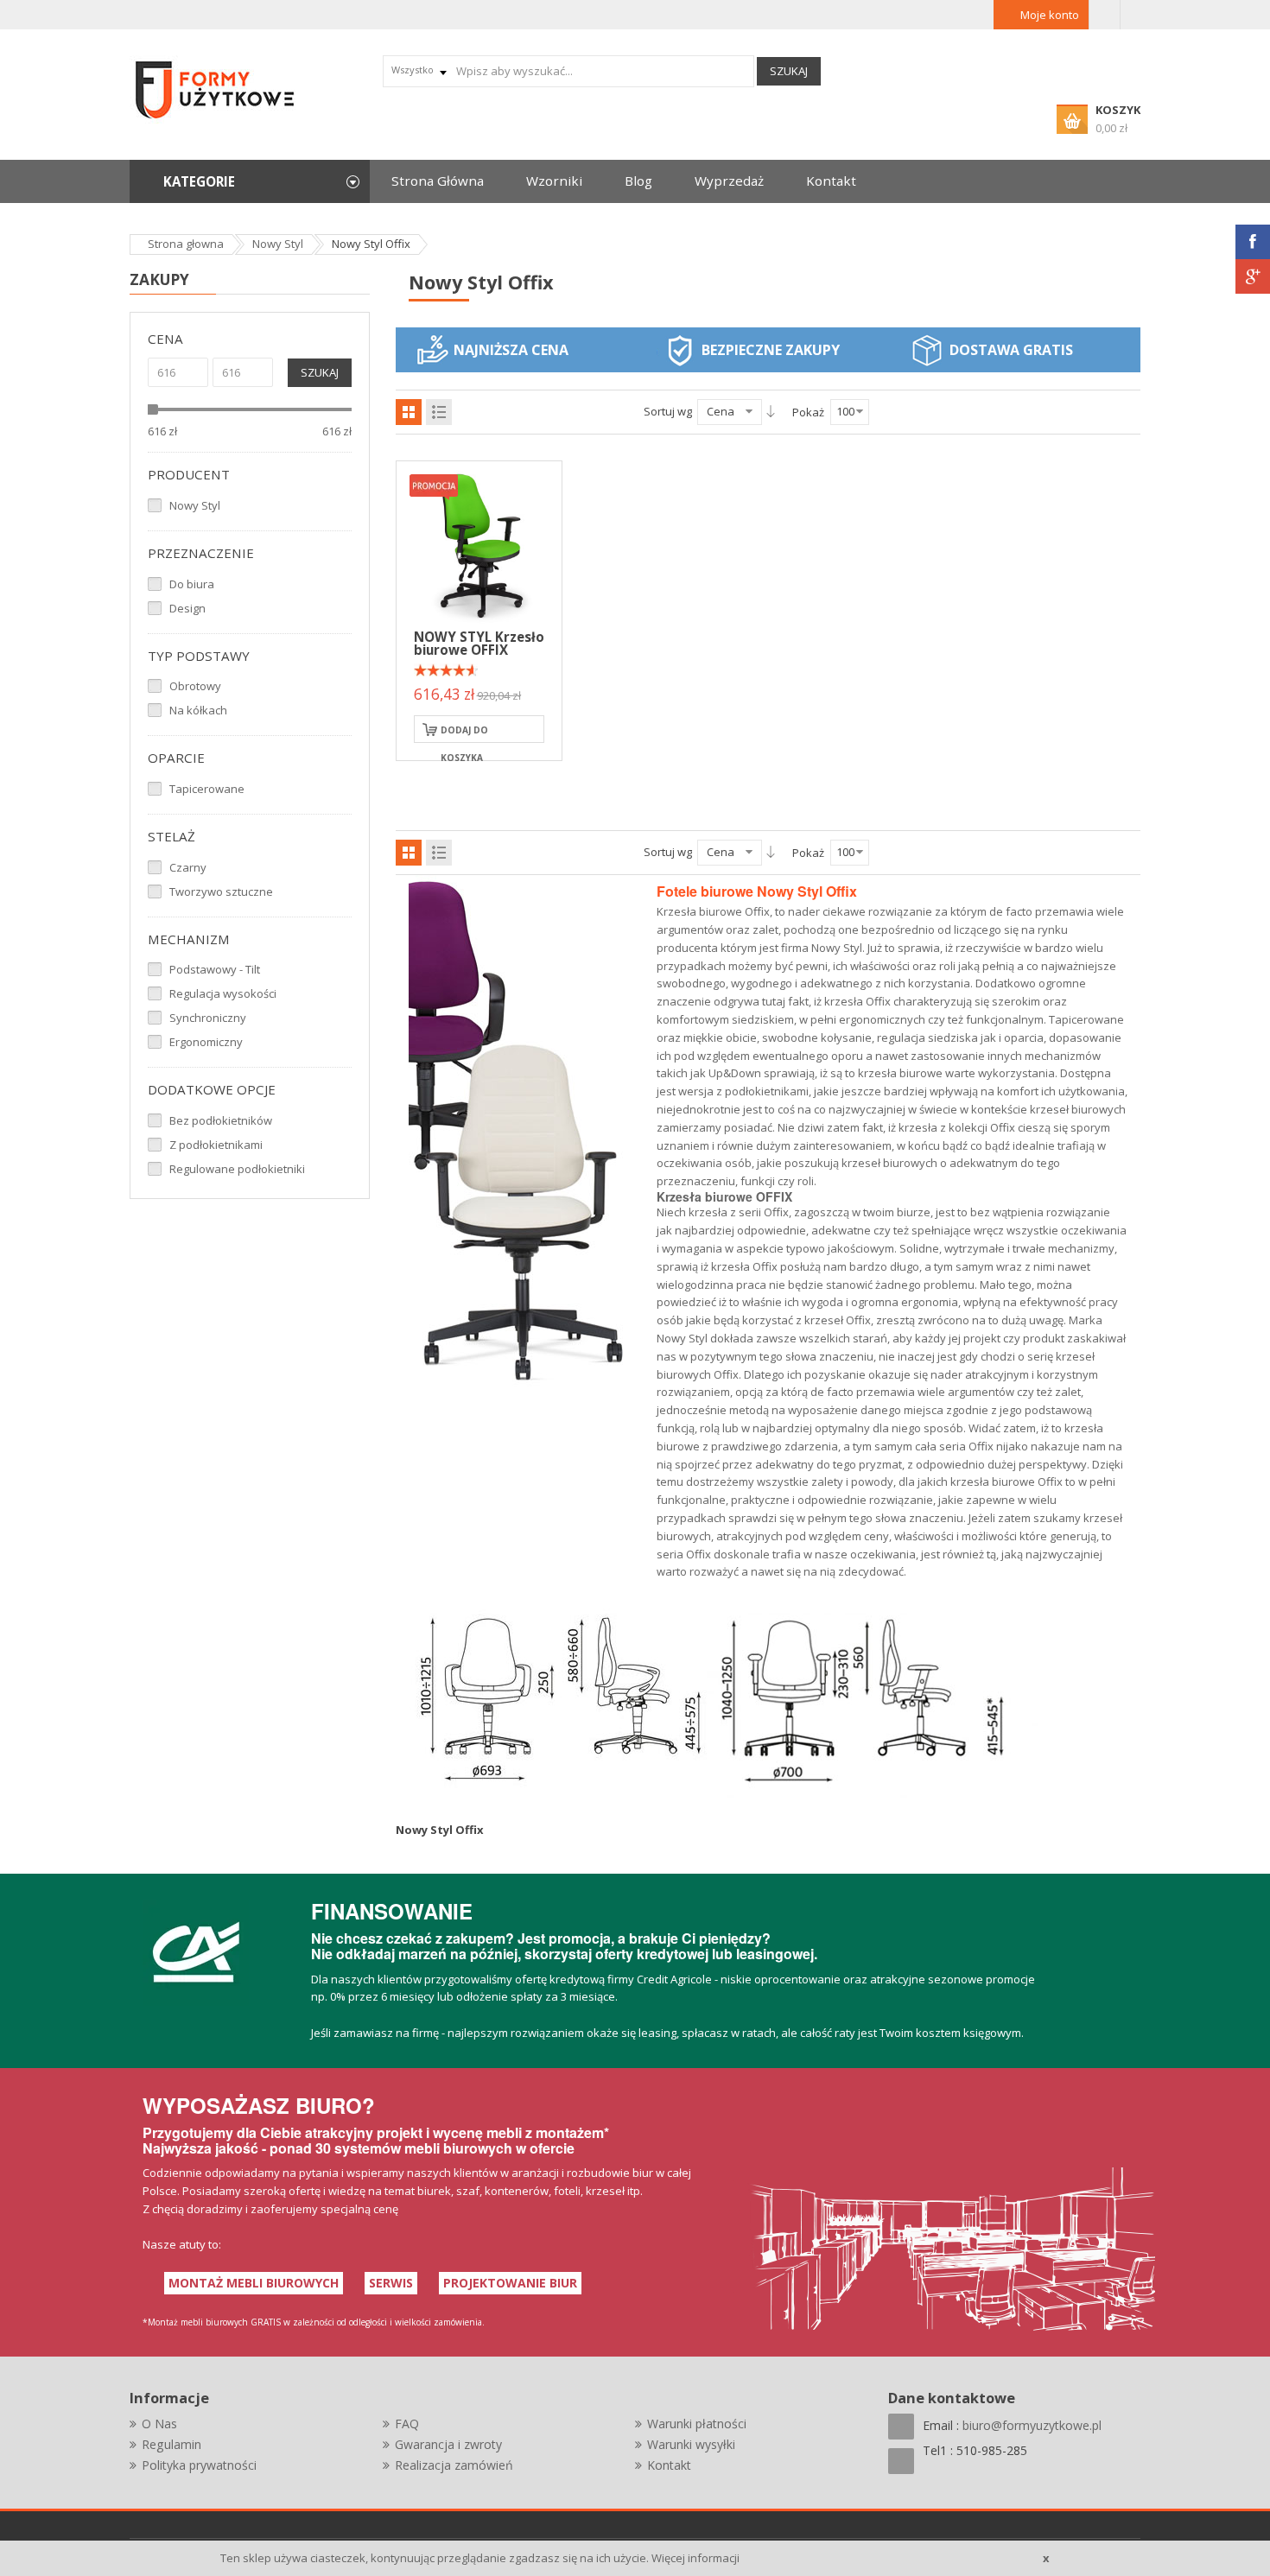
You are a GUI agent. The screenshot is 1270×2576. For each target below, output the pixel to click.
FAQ (407, 2424)
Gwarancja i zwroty (448, 2444)
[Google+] (1253, 276)
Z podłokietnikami (216, 1145)
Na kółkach (198, 710)
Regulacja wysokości (223, 993)
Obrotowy (195, 686)
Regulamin (171, 2444)
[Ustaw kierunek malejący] (771, 411)
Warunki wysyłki (691, 2444)
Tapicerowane (207, 789)
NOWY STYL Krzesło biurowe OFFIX (479, 643)
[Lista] (439, 412)
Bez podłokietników (221, 1120)
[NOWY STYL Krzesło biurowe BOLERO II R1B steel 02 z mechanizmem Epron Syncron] (479, 542)
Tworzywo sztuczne (221, 891)
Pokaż (808, 412)
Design (187, 608)
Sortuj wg (668, 411)
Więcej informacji (695, 2558)
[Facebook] (1253, 242)
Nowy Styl (195, 505)
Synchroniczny (208, 1018)
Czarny (188, 867)
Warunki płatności (697, 2424)
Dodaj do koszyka (464, 733)
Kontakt (669, 2465)
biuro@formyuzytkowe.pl (1032, 2425)
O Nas (159, 2424)
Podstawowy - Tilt (215, 969)
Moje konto (1050, 15)
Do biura (192, 584)
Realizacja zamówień (454, 2465)
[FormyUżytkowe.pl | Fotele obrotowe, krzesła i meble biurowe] (216, 88)
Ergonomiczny (206, 1042)
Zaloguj (1105, 15)
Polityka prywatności (199, 2465)
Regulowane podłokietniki (237, 1169)
